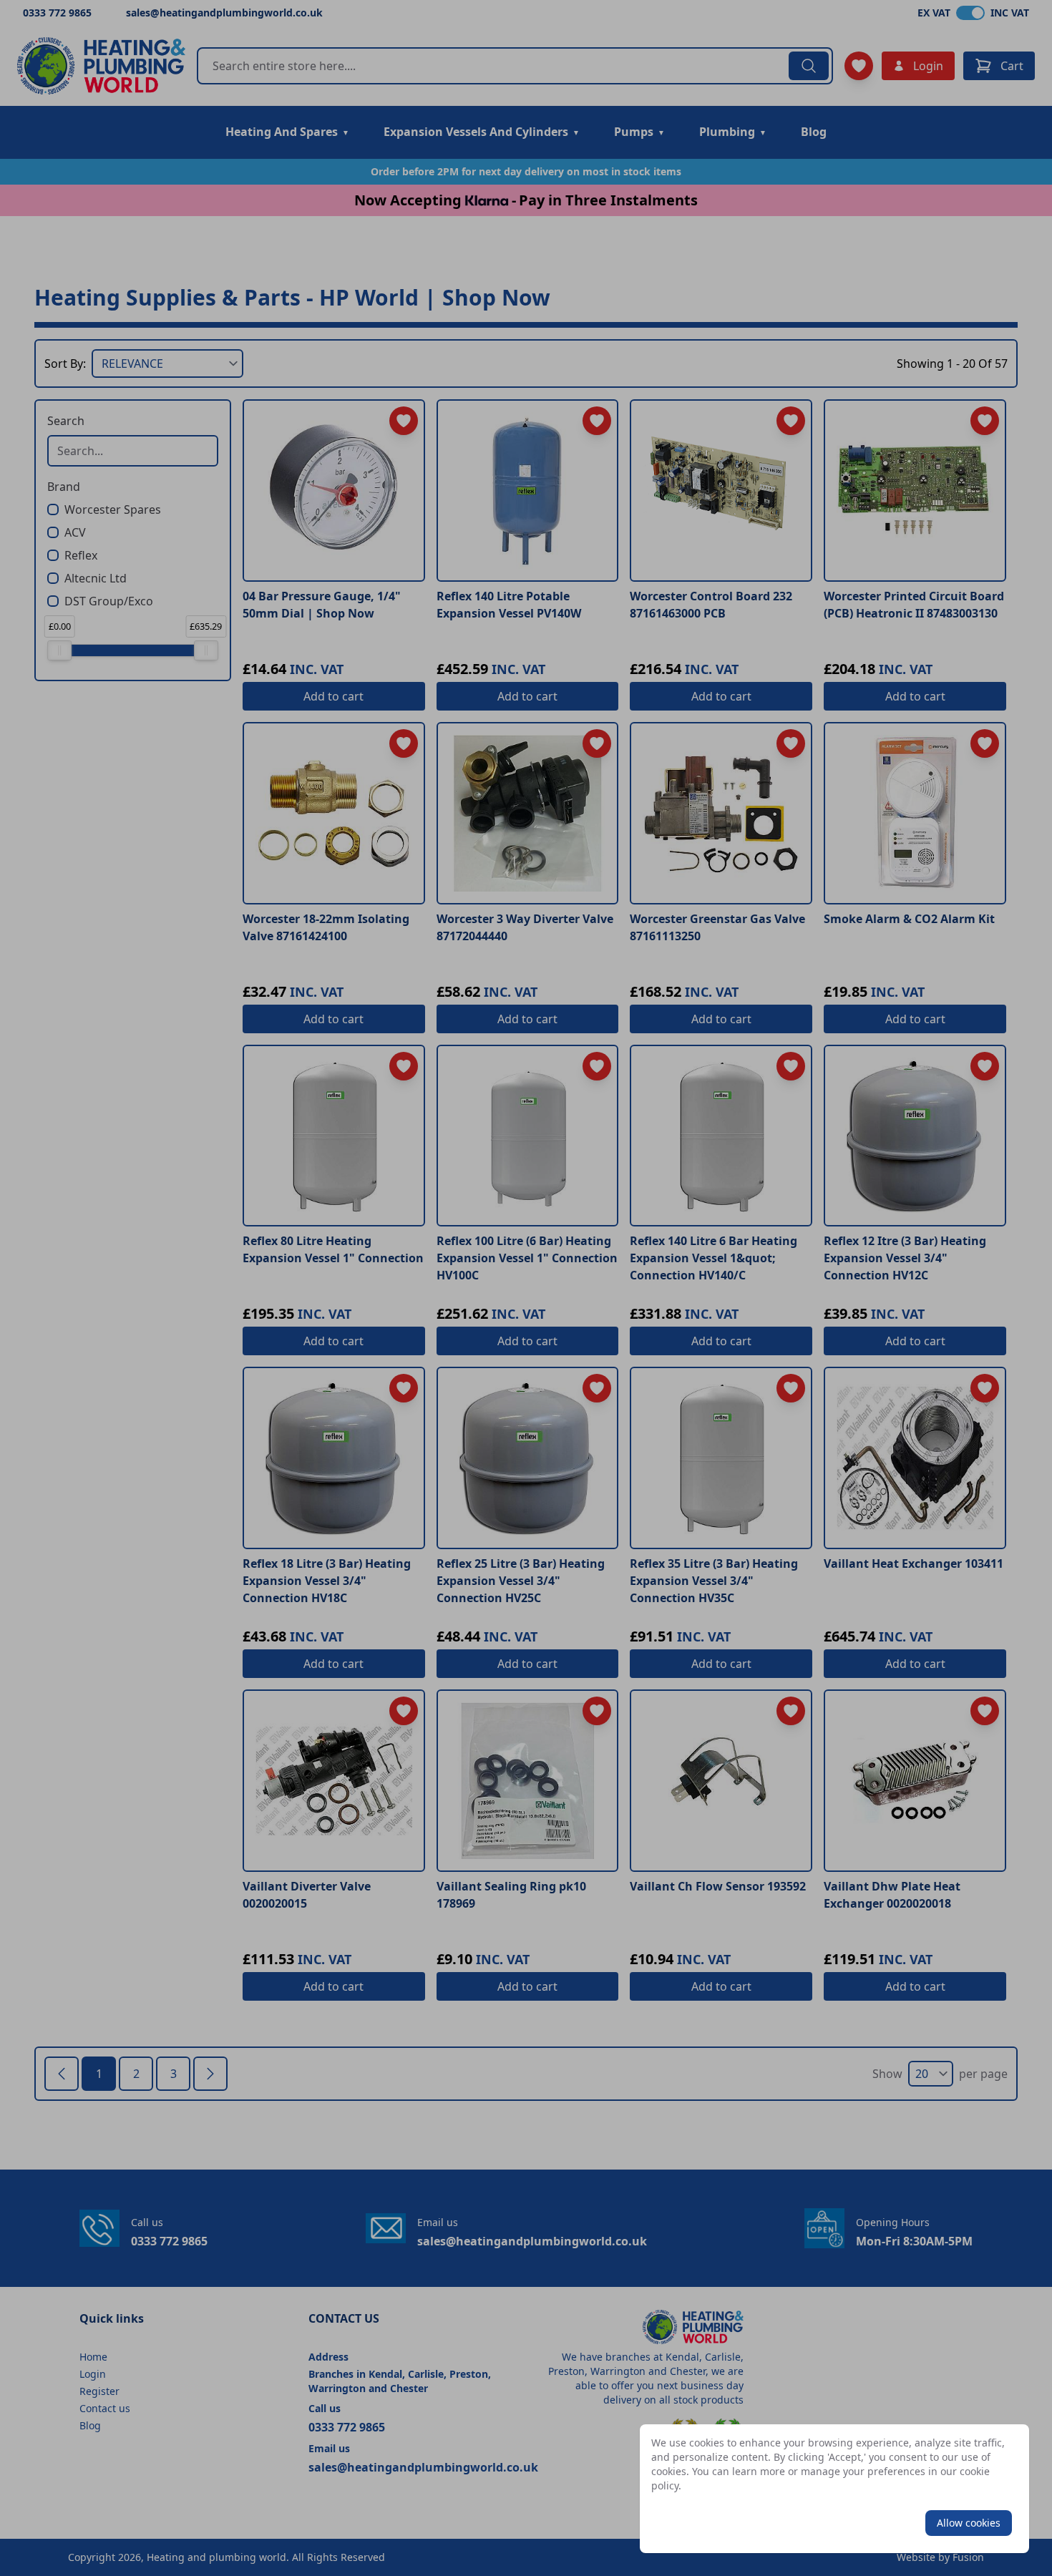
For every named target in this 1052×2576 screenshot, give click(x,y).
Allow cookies (969, 2523)
